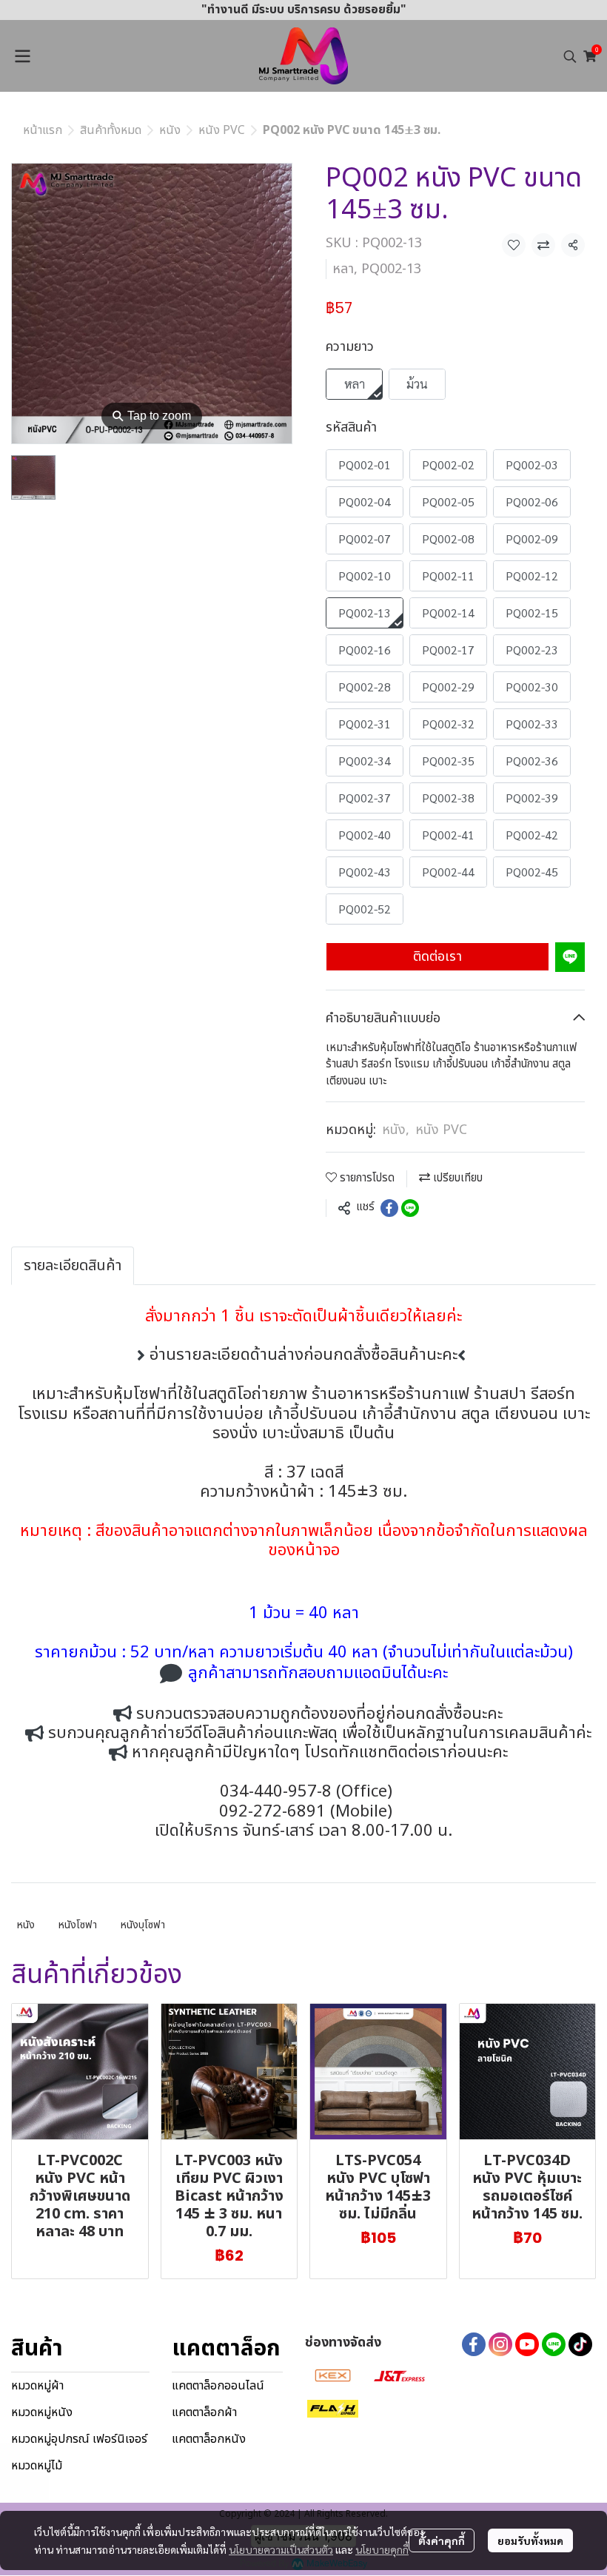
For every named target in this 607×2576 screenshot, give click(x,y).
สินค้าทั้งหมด (111, 130)
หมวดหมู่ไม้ (37, 2466)
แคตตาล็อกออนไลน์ (218, 2386)
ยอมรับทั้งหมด (530, 2540)
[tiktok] (580, 2344)
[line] (554, 2344)
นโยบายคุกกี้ (382, 2549)
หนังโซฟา (78, 1925)
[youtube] (527, 2344)
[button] (570, 56)
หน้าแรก (43, 130)
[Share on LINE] (410, 1208)
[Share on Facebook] (389, 1208)
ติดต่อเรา (437, 957)
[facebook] (474, 2344)
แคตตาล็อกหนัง (209, 2439)
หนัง (170, 130)
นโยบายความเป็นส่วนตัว (281, 2549)
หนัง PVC (222, 130)
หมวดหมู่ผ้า (37, 2386)
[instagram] (500, 2344)
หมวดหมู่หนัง (42, 2412)
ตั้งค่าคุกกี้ (442, 2540)
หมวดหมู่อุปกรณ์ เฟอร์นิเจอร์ (79, 2439)
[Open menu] (22, 56)
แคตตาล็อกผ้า (204, 2412)
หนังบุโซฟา (143, 1925)
